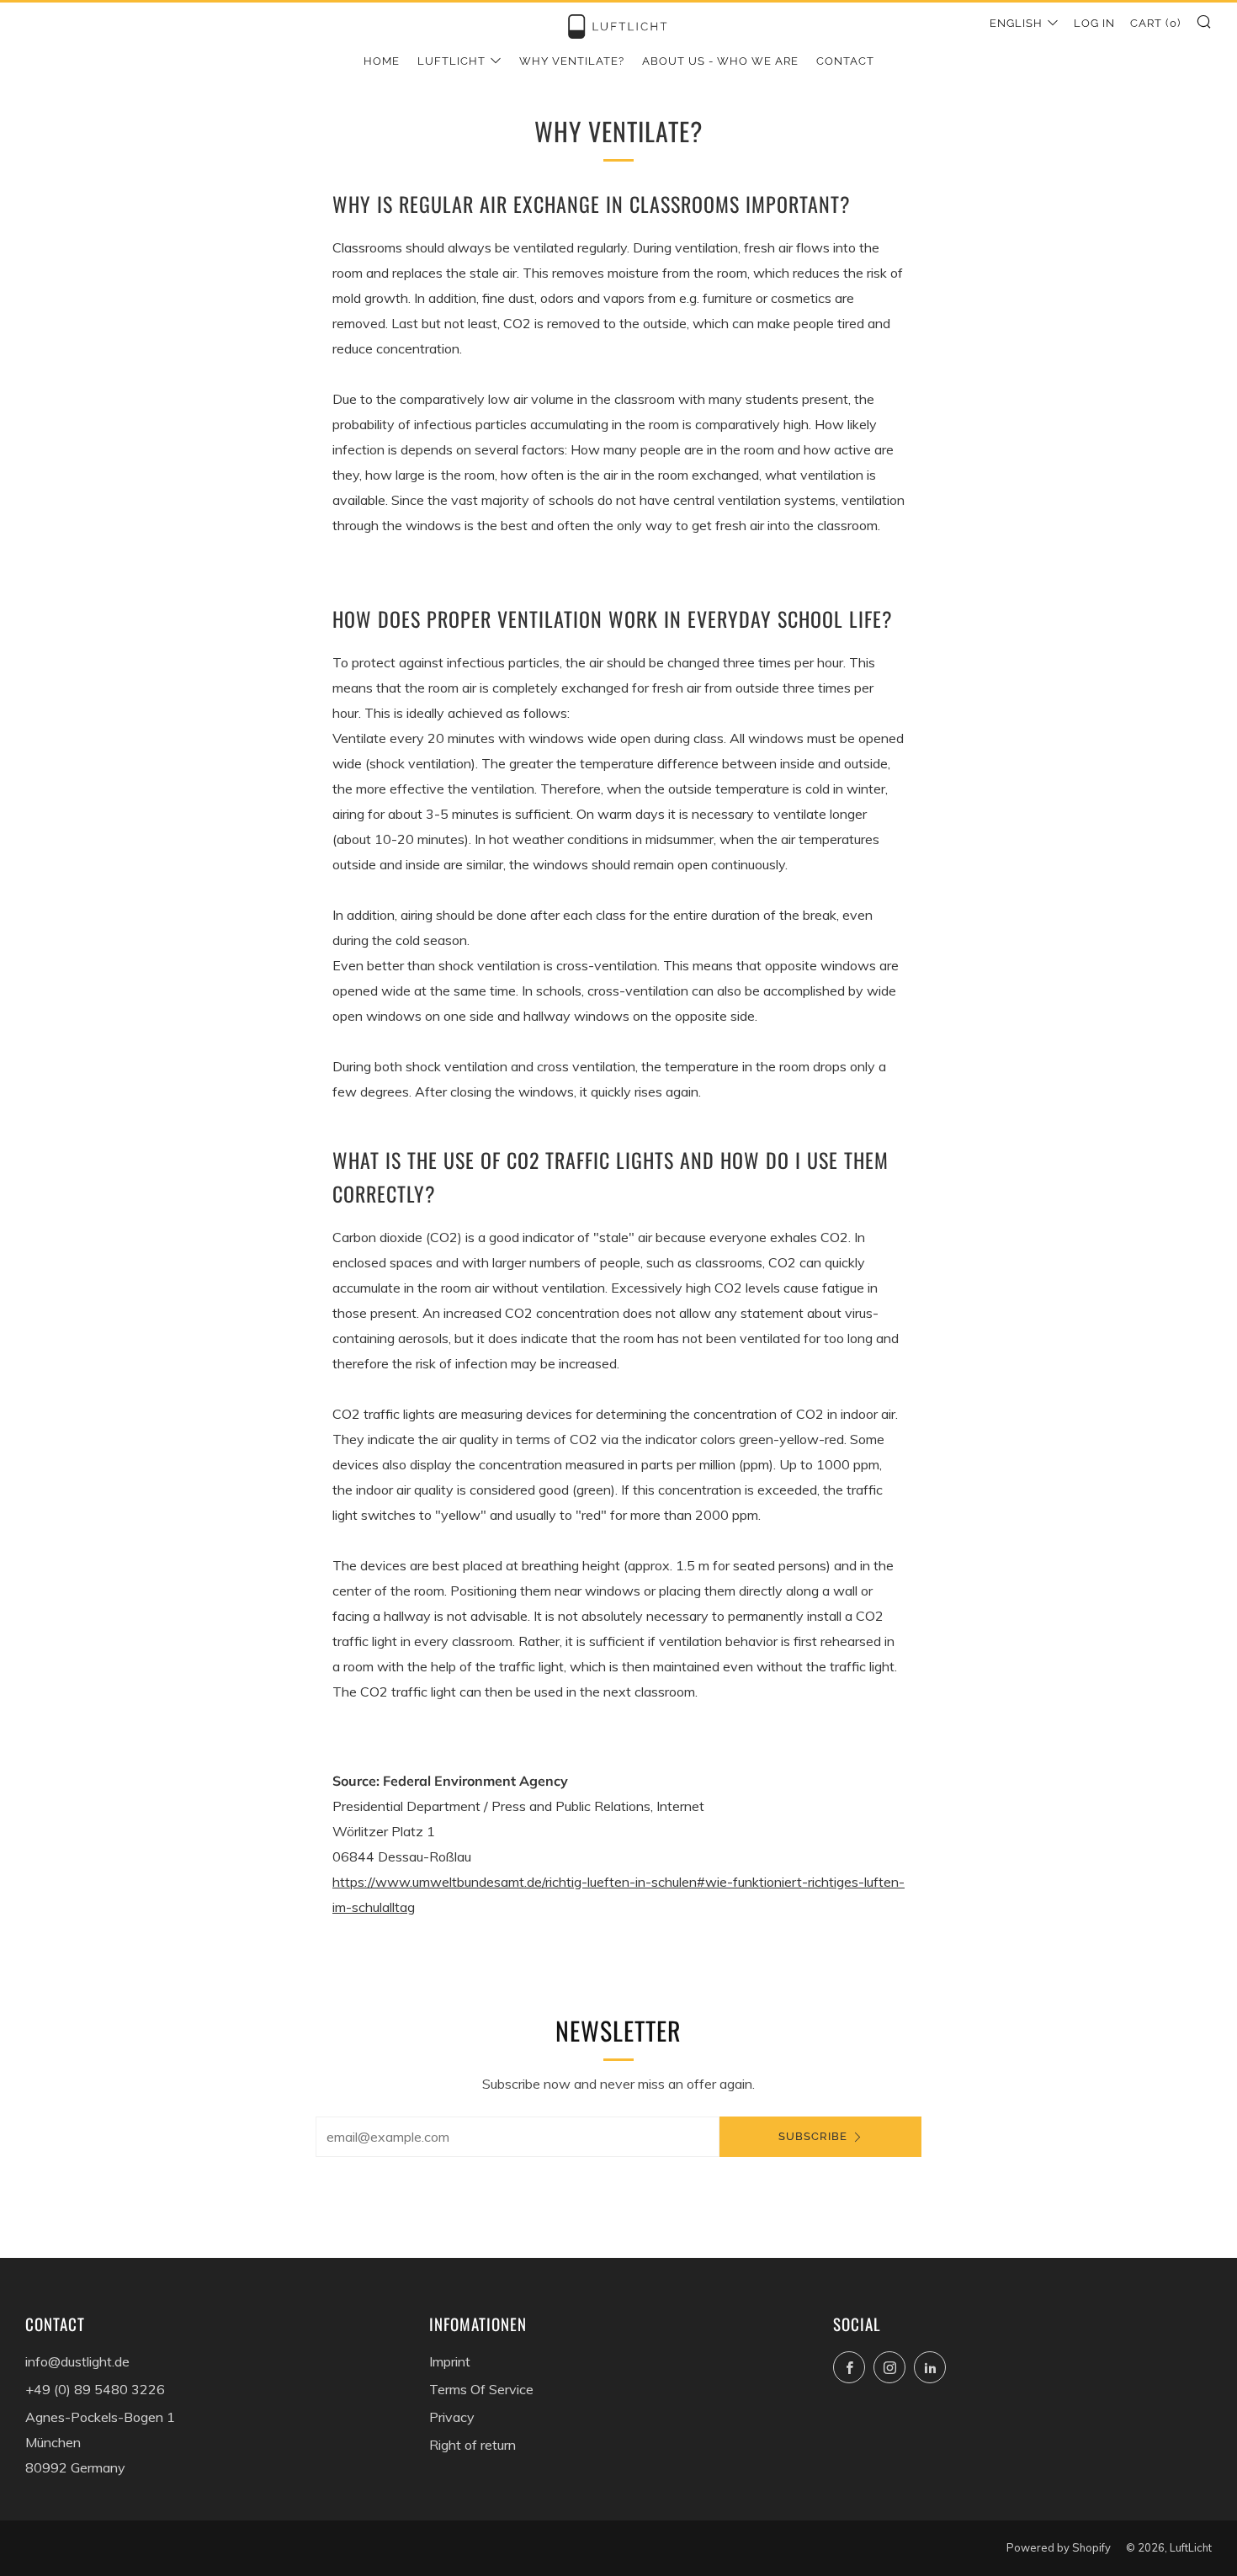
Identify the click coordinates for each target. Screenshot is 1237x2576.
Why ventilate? (572, 61)
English (1016, 23)
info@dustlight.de (77, 2361)
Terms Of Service (481, 2389)
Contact (845, 61)
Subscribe (813, 2136)
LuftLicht (451, 61)
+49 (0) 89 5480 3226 (95, 2389)
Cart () (1155, 23)
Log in (1094, 23)
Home (382, 61)
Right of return (473, 2445)
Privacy (452, 2417)
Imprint (450, 2361)
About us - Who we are (720, 61)
